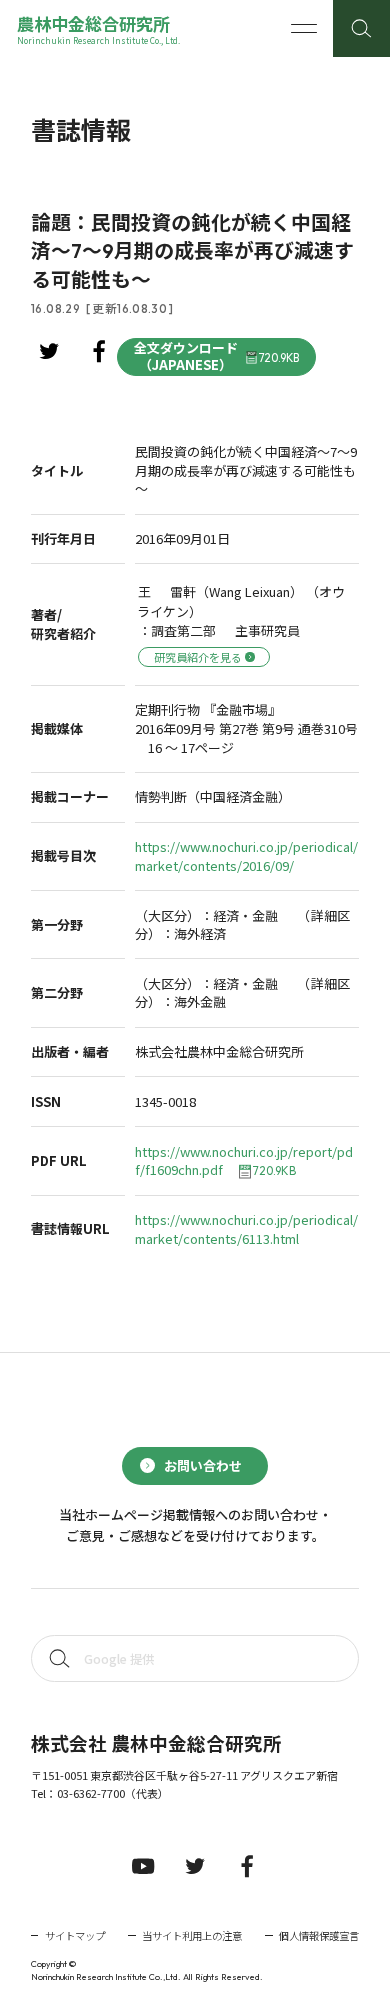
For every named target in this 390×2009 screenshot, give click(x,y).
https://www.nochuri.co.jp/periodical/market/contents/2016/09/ (246, 856)
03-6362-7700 (91, 1793)
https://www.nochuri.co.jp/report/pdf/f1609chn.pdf (244, 1161)
